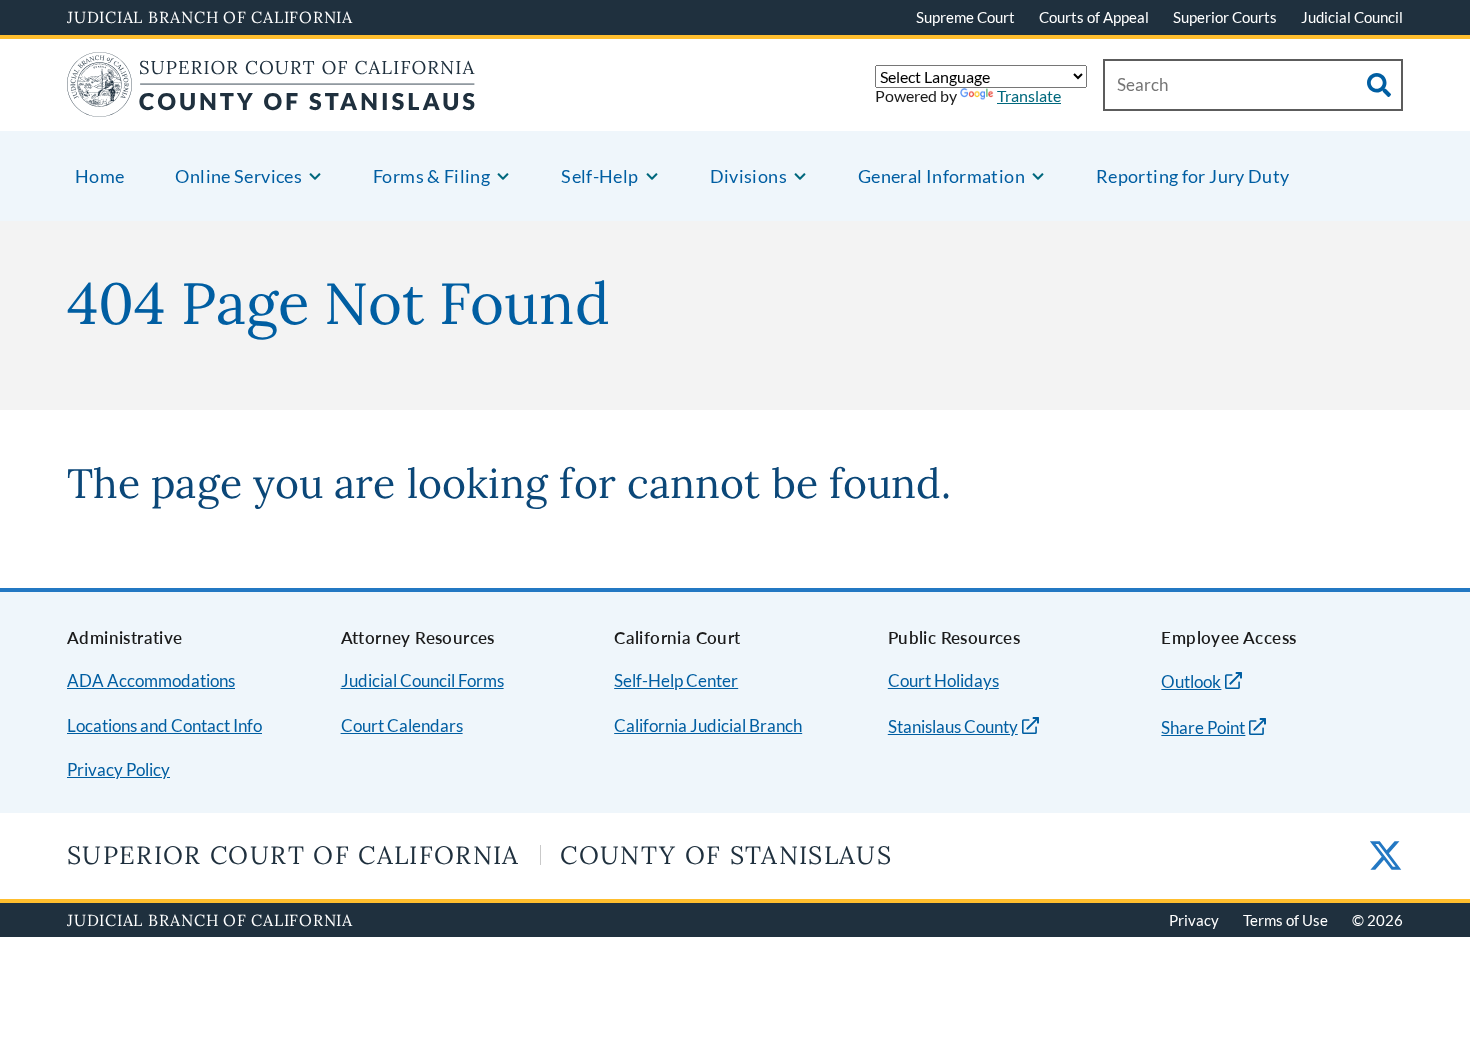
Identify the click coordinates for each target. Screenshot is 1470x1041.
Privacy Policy (118, 769)
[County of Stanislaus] (271, 104)
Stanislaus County (953, 726)
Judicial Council (1352, 17)
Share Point (1203, 727)
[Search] (1379, 85)
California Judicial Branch (708, 725)
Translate (1029, 95)
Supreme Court (965, 17)
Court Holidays (943, 680)
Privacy (1194, 920)
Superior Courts (1225, 17)
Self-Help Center (676, 680)
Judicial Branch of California (210, 17)
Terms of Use (1285, 920)
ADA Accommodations (151, 680)
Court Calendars (402, 725)
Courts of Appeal (1094, 17)
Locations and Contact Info (164, 725)
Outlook (1191, 681)
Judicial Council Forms (422, 680)
